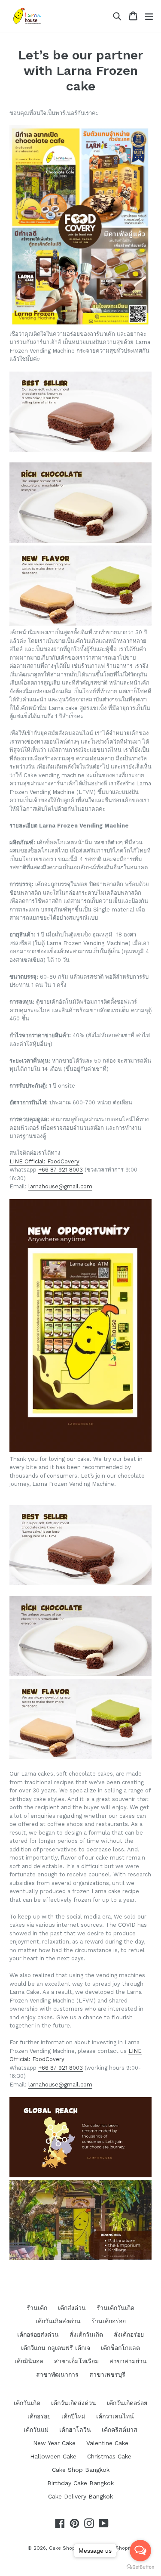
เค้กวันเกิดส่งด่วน (58, 2321)
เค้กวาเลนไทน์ (115, 2416)
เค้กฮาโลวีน (75, 2430)
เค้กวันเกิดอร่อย (127, 2403)
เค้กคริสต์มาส (120, 2430)
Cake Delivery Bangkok (80, 2496)
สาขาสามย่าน (128, 2361)
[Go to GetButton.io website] (140, 2567)
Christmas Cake (109, 2456)
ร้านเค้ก (37, 2308)
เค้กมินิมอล (29, 2361)
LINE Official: (27, 1161)
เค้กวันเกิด (27, 2403)
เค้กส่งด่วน (72, 2308)
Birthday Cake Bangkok (80, 2483)
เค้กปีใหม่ (73, 2416)
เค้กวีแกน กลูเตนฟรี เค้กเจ (56, 2348)
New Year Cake (54, 2443)
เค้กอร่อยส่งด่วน (38, 2334)
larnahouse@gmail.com (60, 1186)
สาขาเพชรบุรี (107, 2375)
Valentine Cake (107, 2443)
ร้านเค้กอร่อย (109, 2321)
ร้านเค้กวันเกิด (115, 2308)
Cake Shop (62, 2548)
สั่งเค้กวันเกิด (86, 2334)
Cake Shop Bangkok (81, 2470)
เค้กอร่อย (39, 2416)
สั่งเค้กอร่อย (129, 2334)
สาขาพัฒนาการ (57, 2375)
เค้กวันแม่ (36, 2430)
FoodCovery (62, 1161)
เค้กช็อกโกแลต (120, 2348)
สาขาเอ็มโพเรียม (76, 2361)
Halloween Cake (53, 2456)
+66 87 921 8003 (61, 1170)
